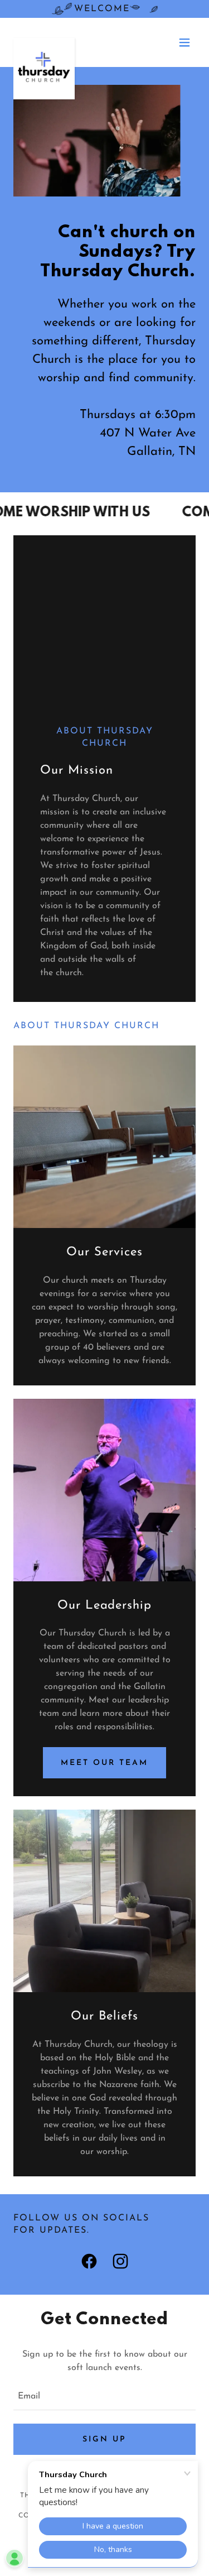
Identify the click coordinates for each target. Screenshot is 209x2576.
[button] (184, 42)
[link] (44, 42)
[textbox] (104, 2397)
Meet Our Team (104, 1763)
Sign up (104, 2440)
